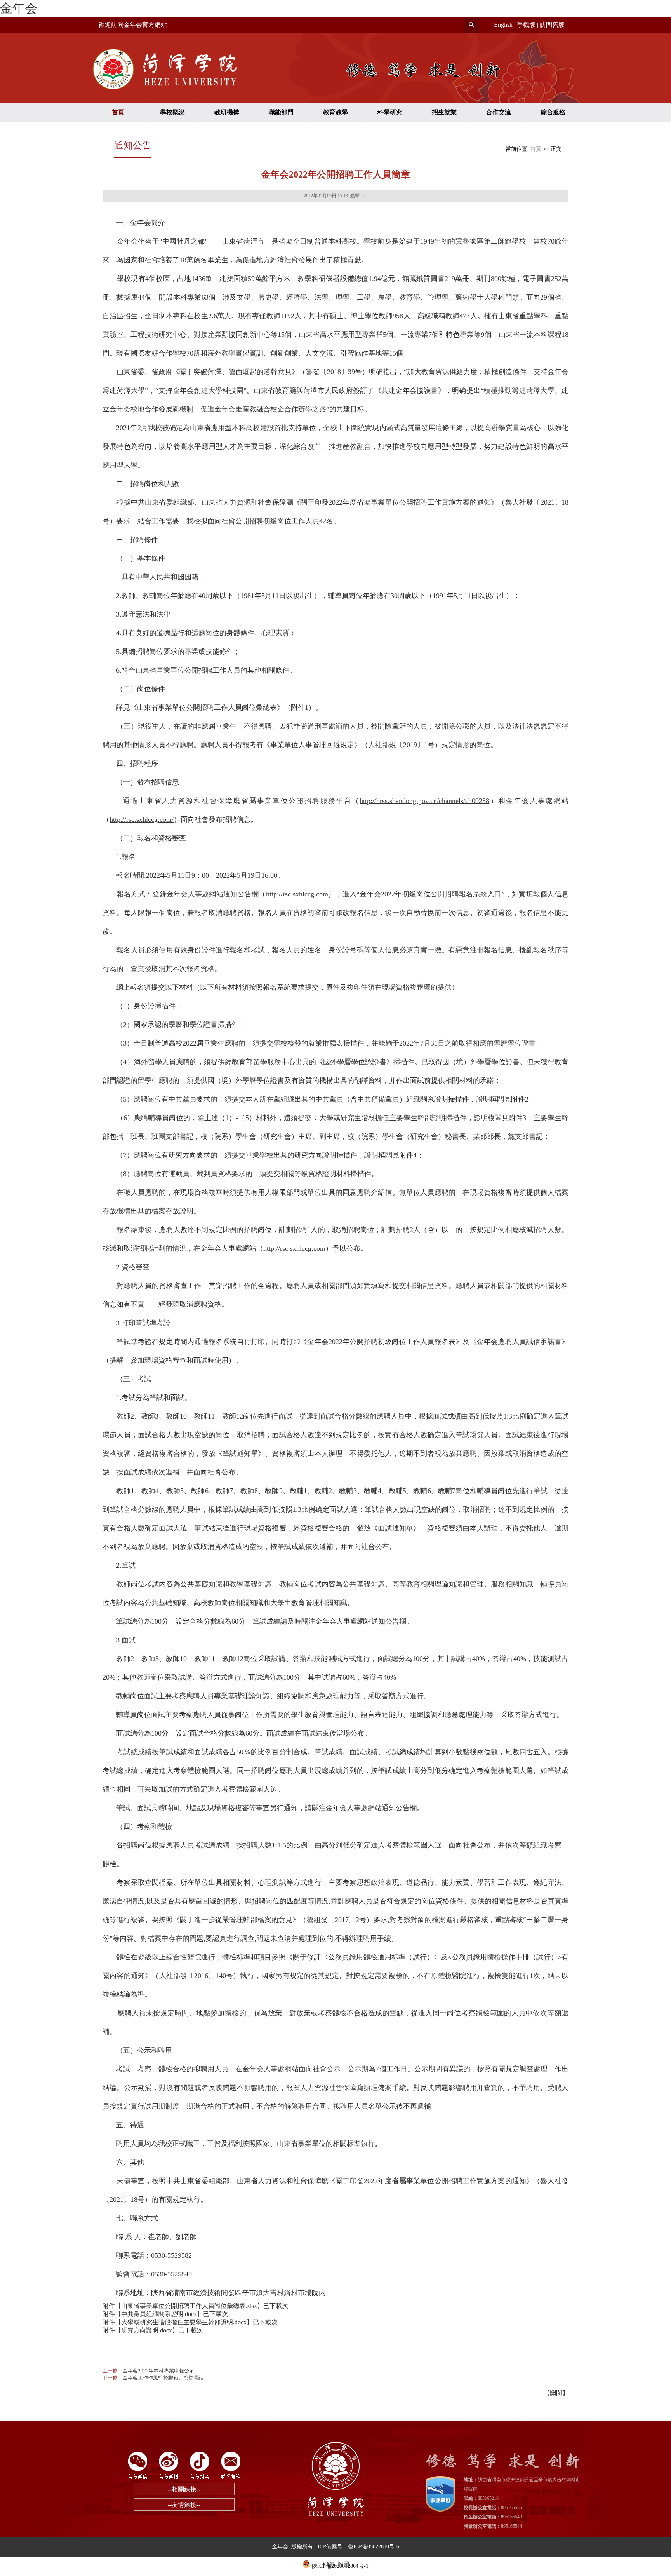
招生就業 (444, 112)
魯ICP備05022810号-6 (374, 2547)
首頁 (118, 112)
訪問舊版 (552, 25)
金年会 (19, 8)
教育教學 (335, 112)
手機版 (526, 25)
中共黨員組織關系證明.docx (159, 2314)
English (503, 25)
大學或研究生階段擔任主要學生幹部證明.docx (184, 2322)
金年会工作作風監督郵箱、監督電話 (163, 2378)
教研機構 (227, 112)
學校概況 (172, 112)
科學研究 (390, 112)
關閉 (556, 2393)
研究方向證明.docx (147, 2330)
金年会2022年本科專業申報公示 (158, 2371)
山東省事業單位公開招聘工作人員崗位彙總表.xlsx (189, 2306)
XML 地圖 (336, 2564)
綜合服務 (553, 112)
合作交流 (499, 112)
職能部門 (281, 112)
